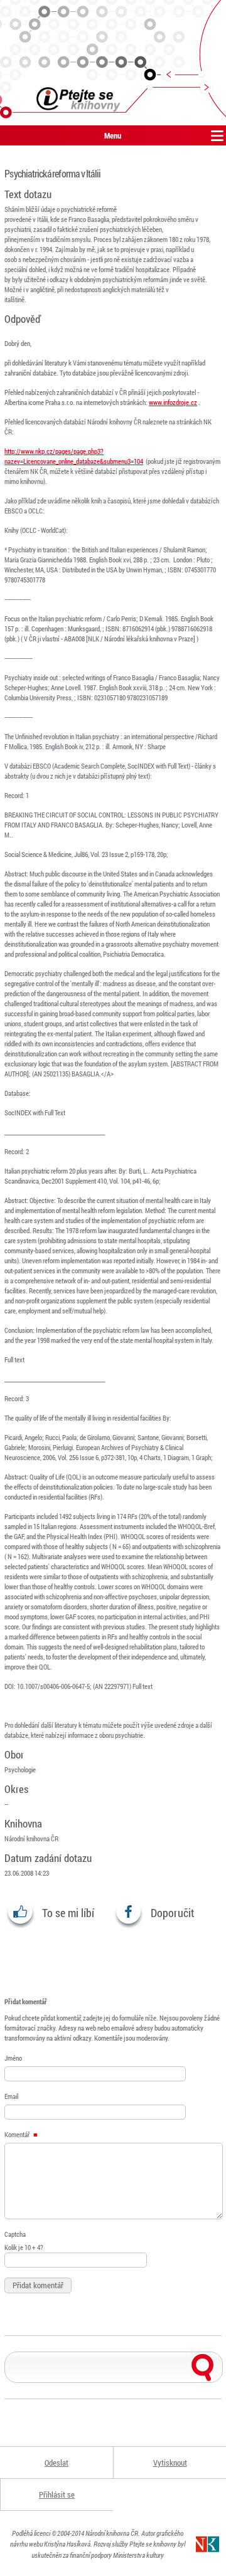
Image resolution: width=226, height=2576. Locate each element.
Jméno (13, 2058)
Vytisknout (170, 2463)
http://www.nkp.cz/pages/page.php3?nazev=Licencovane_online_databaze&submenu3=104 (74, 456)
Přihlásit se (57, 2495)
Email (11, 2096)
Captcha (15, 2234)
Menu (113, 135)
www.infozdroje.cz (173, 402)
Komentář (18, 2134)
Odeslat (56, 2463)
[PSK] (113, 63)
